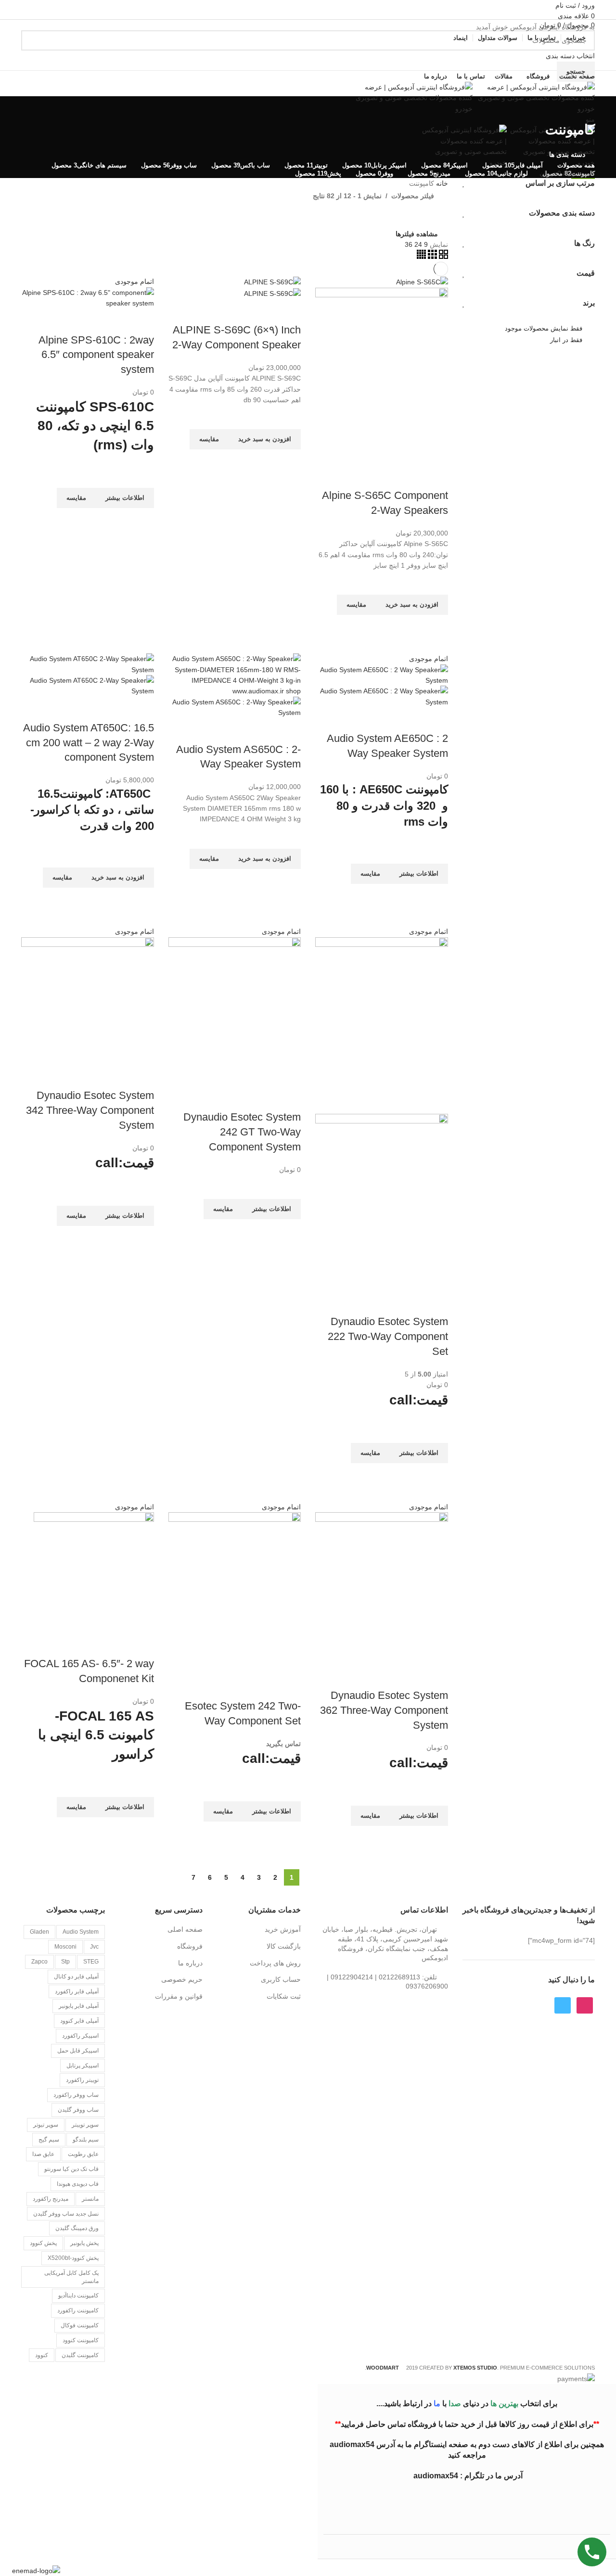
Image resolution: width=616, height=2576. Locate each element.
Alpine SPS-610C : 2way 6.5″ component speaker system (96, 355)
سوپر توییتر (85, 2125)
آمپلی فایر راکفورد (77, 1991)
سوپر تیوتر (46, 2125)
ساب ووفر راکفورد (76, 2095)
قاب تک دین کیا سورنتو (71, 2169)
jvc (94, 1947)
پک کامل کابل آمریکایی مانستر (71, 2277)
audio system (81, 1932)
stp (65, 1962)
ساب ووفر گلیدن (78, 2110)
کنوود (42, 2355)
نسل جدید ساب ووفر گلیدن (66, 2214)
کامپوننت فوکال (80, 2325)
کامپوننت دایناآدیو (78, 2295)
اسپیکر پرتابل (83, 2066)
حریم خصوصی (182, 1979)
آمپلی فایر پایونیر (79, 2006)
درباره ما (190, 1963)
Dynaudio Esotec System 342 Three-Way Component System (90, 1110)
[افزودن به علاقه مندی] (436, 583)
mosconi (65, 1947)
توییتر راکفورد (82, 2080)
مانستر (90, 2199)
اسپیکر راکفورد (80, 2036)
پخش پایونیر (84, 2243)
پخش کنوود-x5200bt (73, 2258)
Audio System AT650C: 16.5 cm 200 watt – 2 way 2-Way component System (89, 743)
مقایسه (410, 476)
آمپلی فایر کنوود (79, 2021)
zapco (39, 1962)
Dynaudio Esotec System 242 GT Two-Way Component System (242, 1132)
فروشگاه (190, 1946)
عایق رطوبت (83, 2154)
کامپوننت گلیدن (80, 2355)
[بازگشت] (583, 108)
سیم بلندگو (86, 2140)
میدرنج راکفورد (51, 2199)
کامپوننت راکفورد (78, 2310)
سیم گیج (49, 2140)
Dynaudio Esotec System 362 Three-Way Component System (384, 1710)
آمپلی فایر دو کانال (76, 1977)
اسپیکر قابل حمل (78, 2051)
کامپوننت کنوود (81, 2340)
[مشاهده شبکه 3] (431, 256)
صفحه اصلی (185, 1929)
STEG (91, 1962)
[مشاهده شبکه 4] (421, 256)
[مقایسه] (436, 476)
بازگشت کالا (284, 1946)
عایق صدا (43, 2154)
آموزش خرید (283, 1929)
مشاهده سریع (436, 627)
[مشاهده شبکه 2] (443, 256)
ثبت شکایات (284, 1996)
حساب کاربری (281, 1979)
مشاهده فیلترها (417, 234)
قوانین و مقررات (179, 1996)
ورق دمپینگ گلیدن (77, 2228)
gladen (39, 1932)
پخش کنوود (43, 2243)
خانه (441, 183)
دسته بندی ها (567, 154)
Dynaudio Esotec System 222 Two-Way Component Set (388, 1336)
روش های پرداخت (275, 1963)
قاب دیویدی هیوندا (78, 2184)
